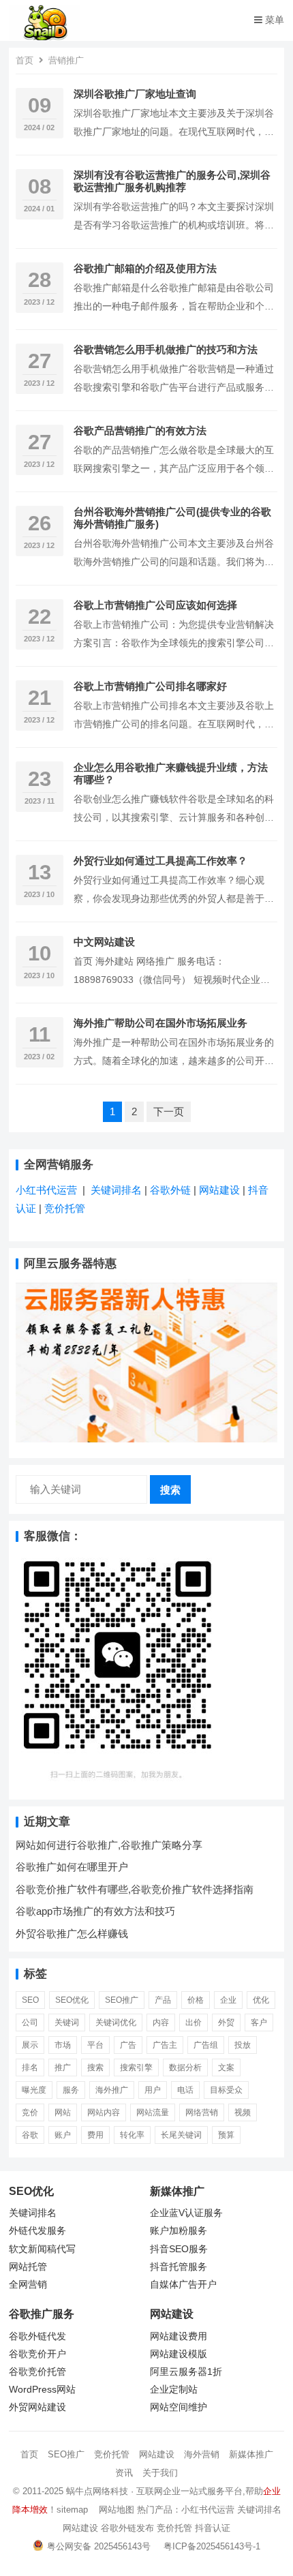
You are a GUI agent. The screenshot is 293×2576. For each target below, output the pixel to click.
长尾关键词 (181, 2135)
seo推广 (122, 2000)
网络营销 (202, 2112)
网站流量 (153, 2112)
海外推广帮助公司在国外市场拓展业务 (160, 1023)
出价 (194, 2022)
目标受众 (226, 2090)
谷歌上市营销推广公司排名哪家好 (150, 686)
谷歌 (30, 2135)
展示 (30, 2045)
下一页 (169, 1111)
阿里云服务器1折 (186, 2372)
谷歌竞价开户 (37, 2354)
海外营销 (202, 2454)
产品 (163, 2000)
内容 (161, 2022)
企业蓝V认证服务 (186, 2213)
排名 (30, 2067)
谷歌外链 (170, 1190)
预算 (226, 2135)
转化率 (132, 2135)
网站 (63, 2112)
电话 (185, 2090)
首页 (25, 60)
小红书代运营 (46, 1190)
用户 (153, 2090)
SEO (30, 2000)
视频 (243, 2112)
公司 (30, 2022)
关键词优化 (116, 2022)
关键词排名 (118, 1190)
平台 (95, 2045)
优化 (261, 2000)
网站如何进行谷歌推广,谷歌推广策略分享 (109, 1845)
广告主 (165, 2045)
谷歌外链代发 (37, 2336)
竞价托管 (65, 1208)
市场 (63, 2045)
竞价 (30, 2112)
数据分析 (185, 2067)
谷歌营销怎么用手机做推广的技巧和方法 (166, 349)
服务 (71, 2090)
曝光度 (34, 2090)
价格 (196, 2000)
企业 (228, 2000)
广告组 (206, 2045)
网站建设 (219, 1190)
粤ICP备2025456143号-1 (212, 2546)
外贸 (226, 2022)
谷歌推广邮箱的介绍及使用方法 (145, 268)
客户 (259, 2022)
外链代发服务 (37, 2231)
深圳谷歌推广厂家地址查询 (135, 94)
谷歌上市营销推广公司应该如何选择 (155, 605)
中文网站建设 (104, 942)
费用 (95, 2135)
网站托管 (28, 2267)
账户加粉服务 (179, 2231)
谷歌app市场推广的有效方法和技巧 (95, 1911)
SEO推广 (66, 2454)
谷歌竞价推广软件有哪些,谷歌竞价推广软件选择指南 (135, 1889)
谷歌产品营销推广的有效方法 (140, 430)
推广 (63, 2067)
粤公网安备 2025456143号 (99, 2546)
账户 (63, 2135)
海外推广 (112, 2090)
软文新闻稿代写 (42, 2249)
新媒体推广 (251, 2454)
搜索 (170, 1490)
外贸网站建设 (37, 2407)
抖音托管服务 (179, 2267)
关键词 (67, 2022)
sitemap (72, 2510)
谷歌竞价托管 (37, 2372)
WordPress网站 (42, 2390)
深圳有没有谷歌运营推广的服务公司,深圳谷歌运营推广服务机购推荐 (172, 181)
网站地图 (117, 2510)
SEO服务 (188, 2249)
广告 (128, 2045)
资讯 (124, 2473)
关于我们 (160, 2473)
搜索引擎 (136, 2067)
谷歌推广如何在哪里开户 (72, 1867)
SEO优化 (72, 2000)
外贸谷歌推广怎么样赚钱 (72, 1934)
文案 (226, 2067)
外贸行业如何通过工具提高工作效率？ (160, 861)
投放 (243, 2045)
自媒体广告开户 (183, 2285)
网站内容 (104, 2112)
